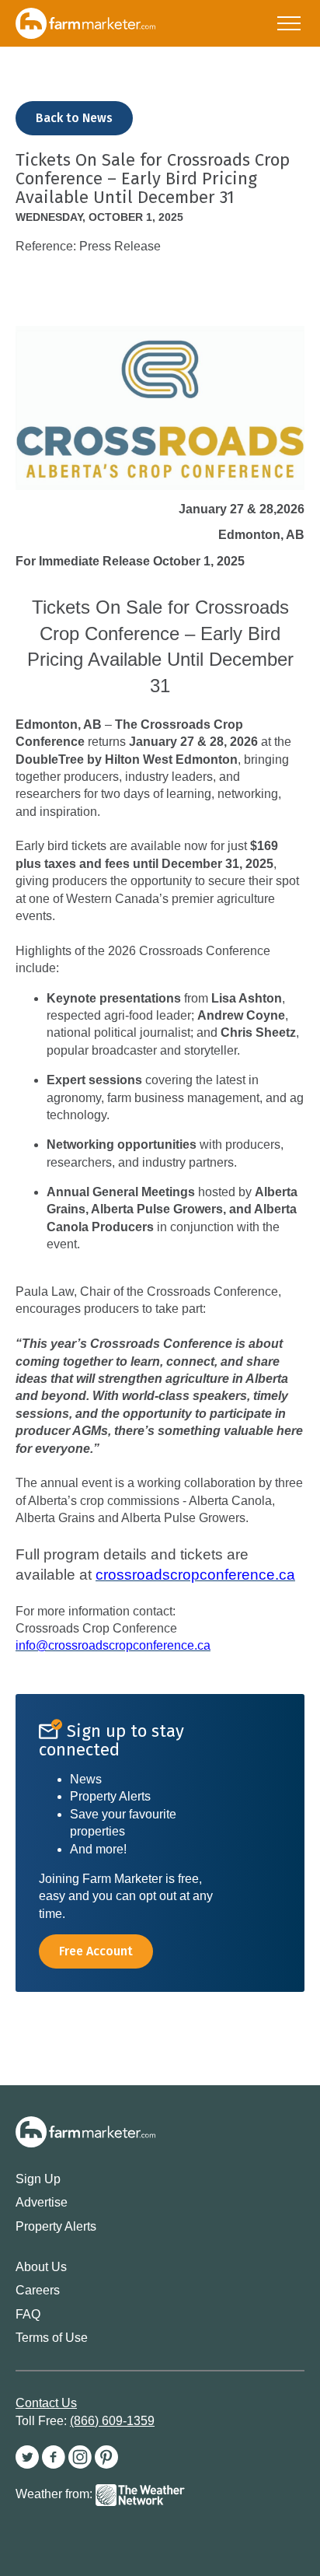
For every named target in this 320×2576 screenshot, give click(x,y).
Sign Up (38, 2179)
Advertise (42, 2202)
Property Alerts (56, 2226)
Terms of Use (52, 2338)
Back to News (74, 118)
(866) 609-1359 (112, 2421)
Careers (38, 2290)
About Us (41, 2267)
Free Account (96, 1951)
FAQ (28, 2314)
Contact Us (46, 2403)
